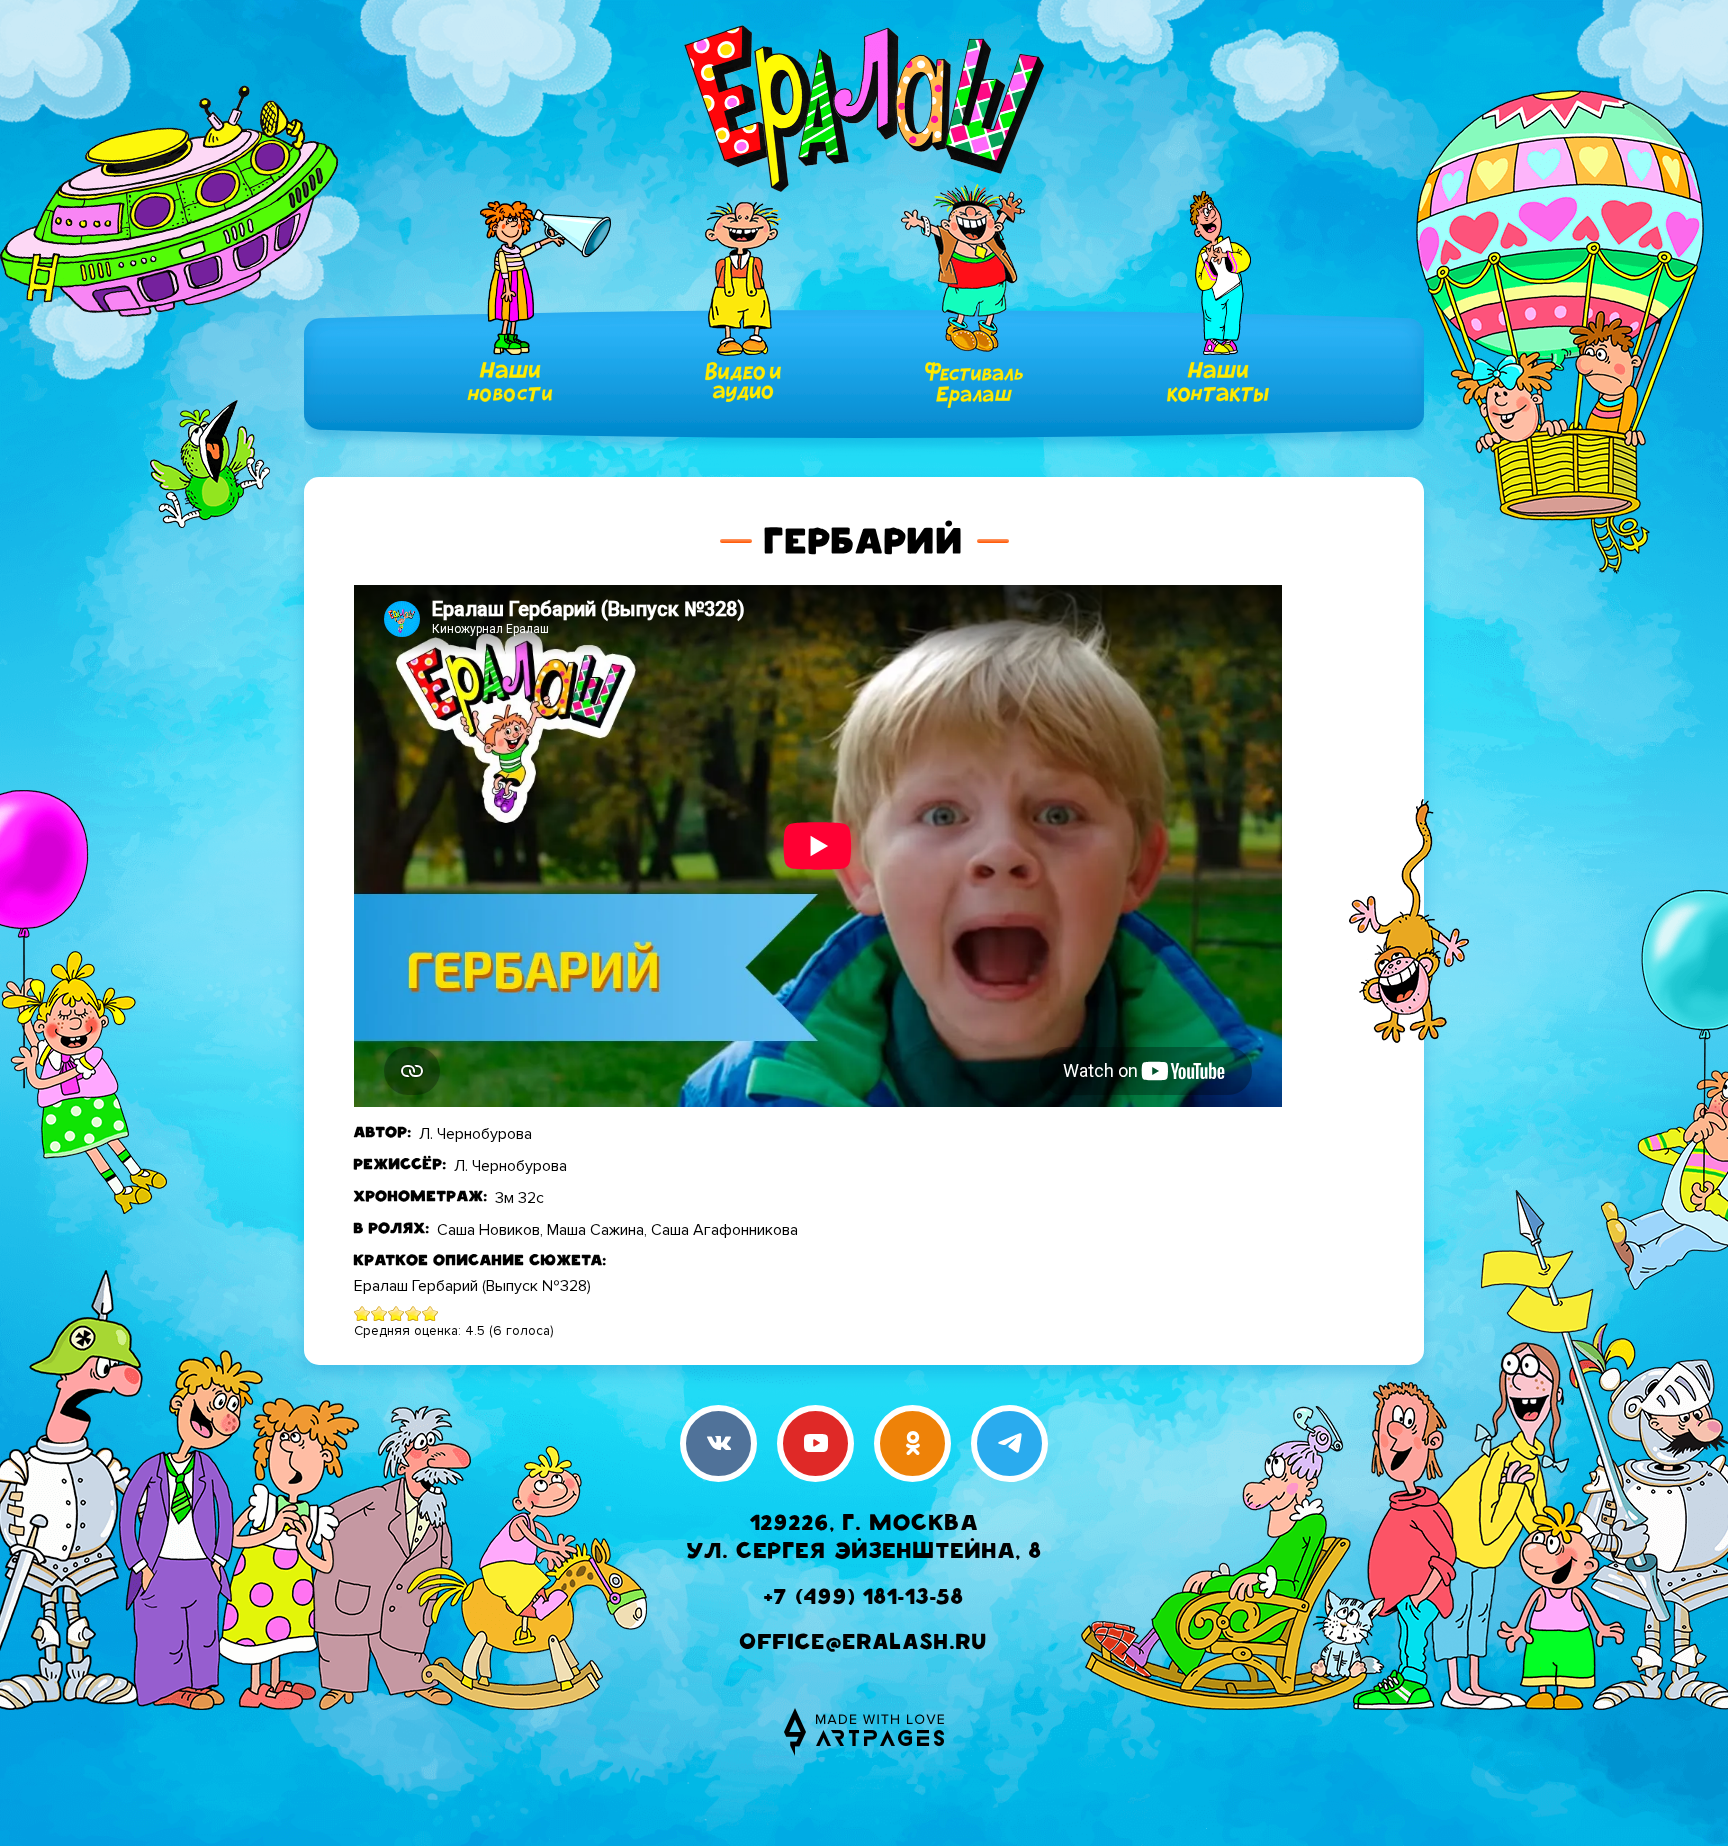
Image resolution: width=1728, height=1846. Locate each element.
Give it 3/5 (396, 1313)
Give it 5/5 (430, 1313)
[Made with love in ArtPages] (864, 1732)
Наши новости (510, 382)
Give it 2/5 (379, 1313)
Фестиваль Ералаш (974, 385)
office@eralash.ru (864, 1644)
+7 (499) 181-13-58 (864, 1599)
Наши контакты (1218, 382)
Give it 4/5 (413, 1313)
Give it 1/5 (362, 1313)
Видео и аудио (743, 382)
